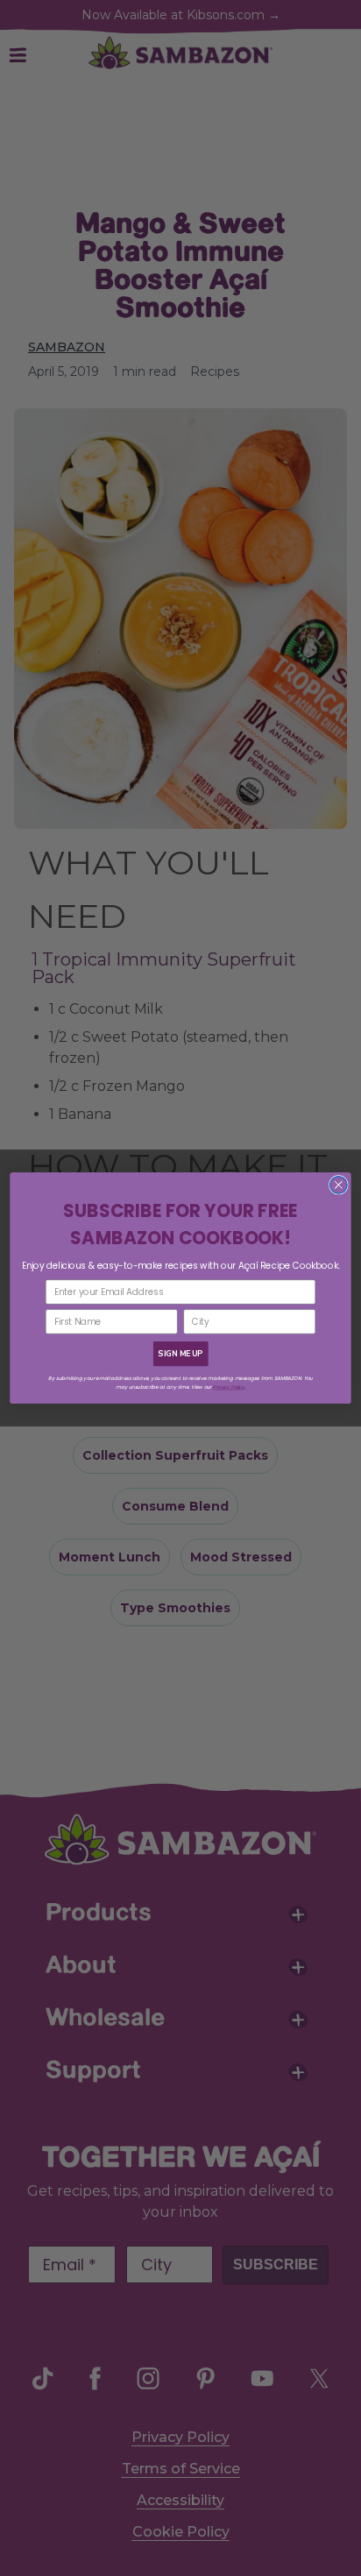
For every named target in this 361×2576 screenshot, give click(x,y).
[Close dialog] (338, 1185)
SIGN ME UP (180, 1354)
